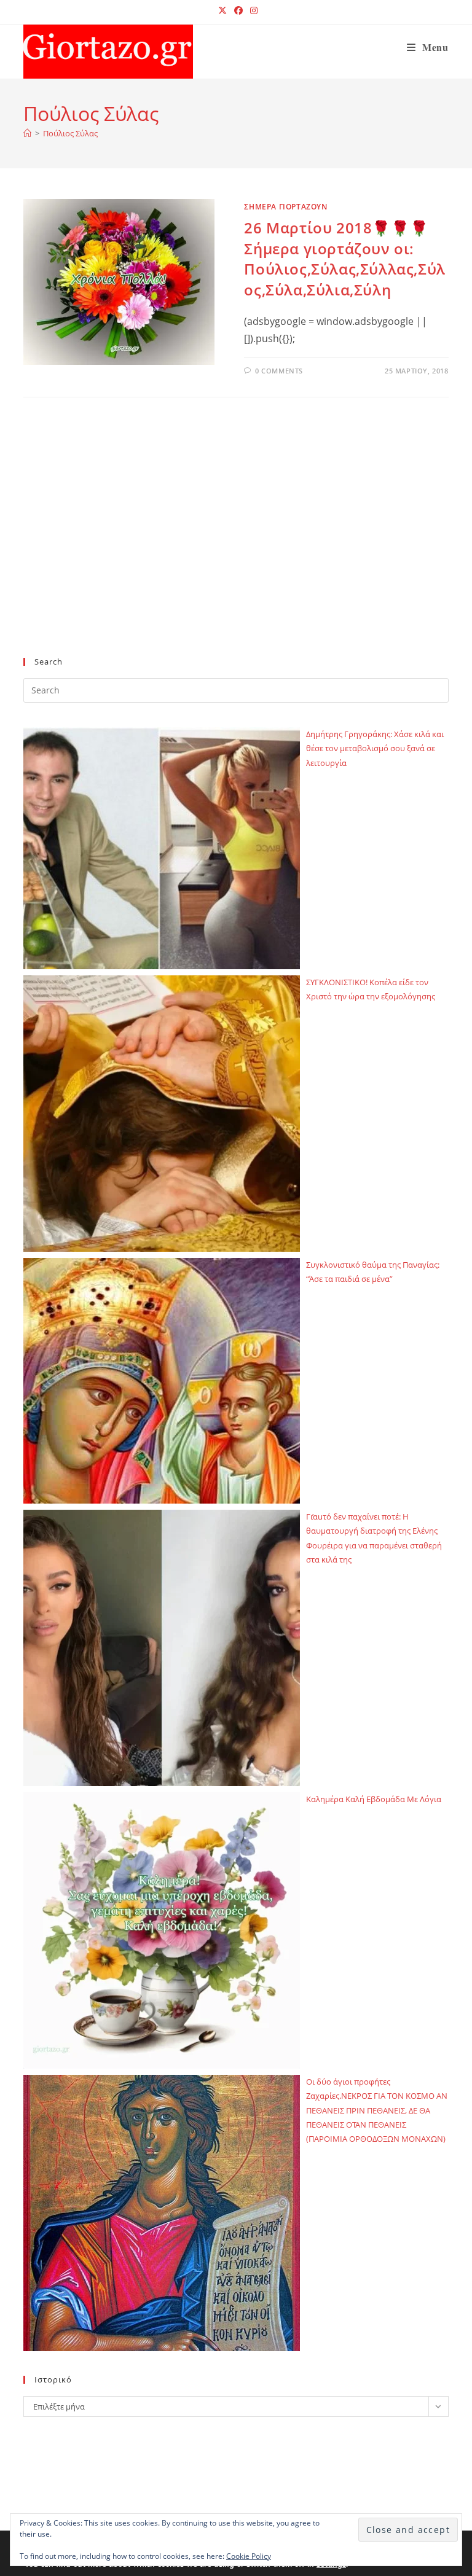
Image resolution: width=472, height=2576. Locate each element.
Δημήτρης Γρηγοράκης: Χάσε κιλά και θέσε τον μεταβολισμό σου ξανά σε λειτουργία (375, 748)
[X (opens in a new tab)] (222, 10)
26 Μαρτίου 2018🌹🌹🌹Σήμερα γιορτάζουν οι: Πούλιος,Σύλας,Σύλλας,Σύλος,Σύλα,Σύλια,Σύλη (344, 259)
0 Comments (279, 371)
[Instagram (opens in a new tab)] (252, 10)
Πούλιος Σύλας (70, 133)
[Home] (27, 133)
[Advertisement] (236, 547)
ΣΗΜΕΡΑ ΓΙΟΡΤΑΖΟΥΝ (285, 207)
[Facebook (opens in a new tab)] (238, 10)
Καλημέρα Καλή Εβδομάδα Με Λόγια (374, 1799)
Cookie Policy (249, 2556)
